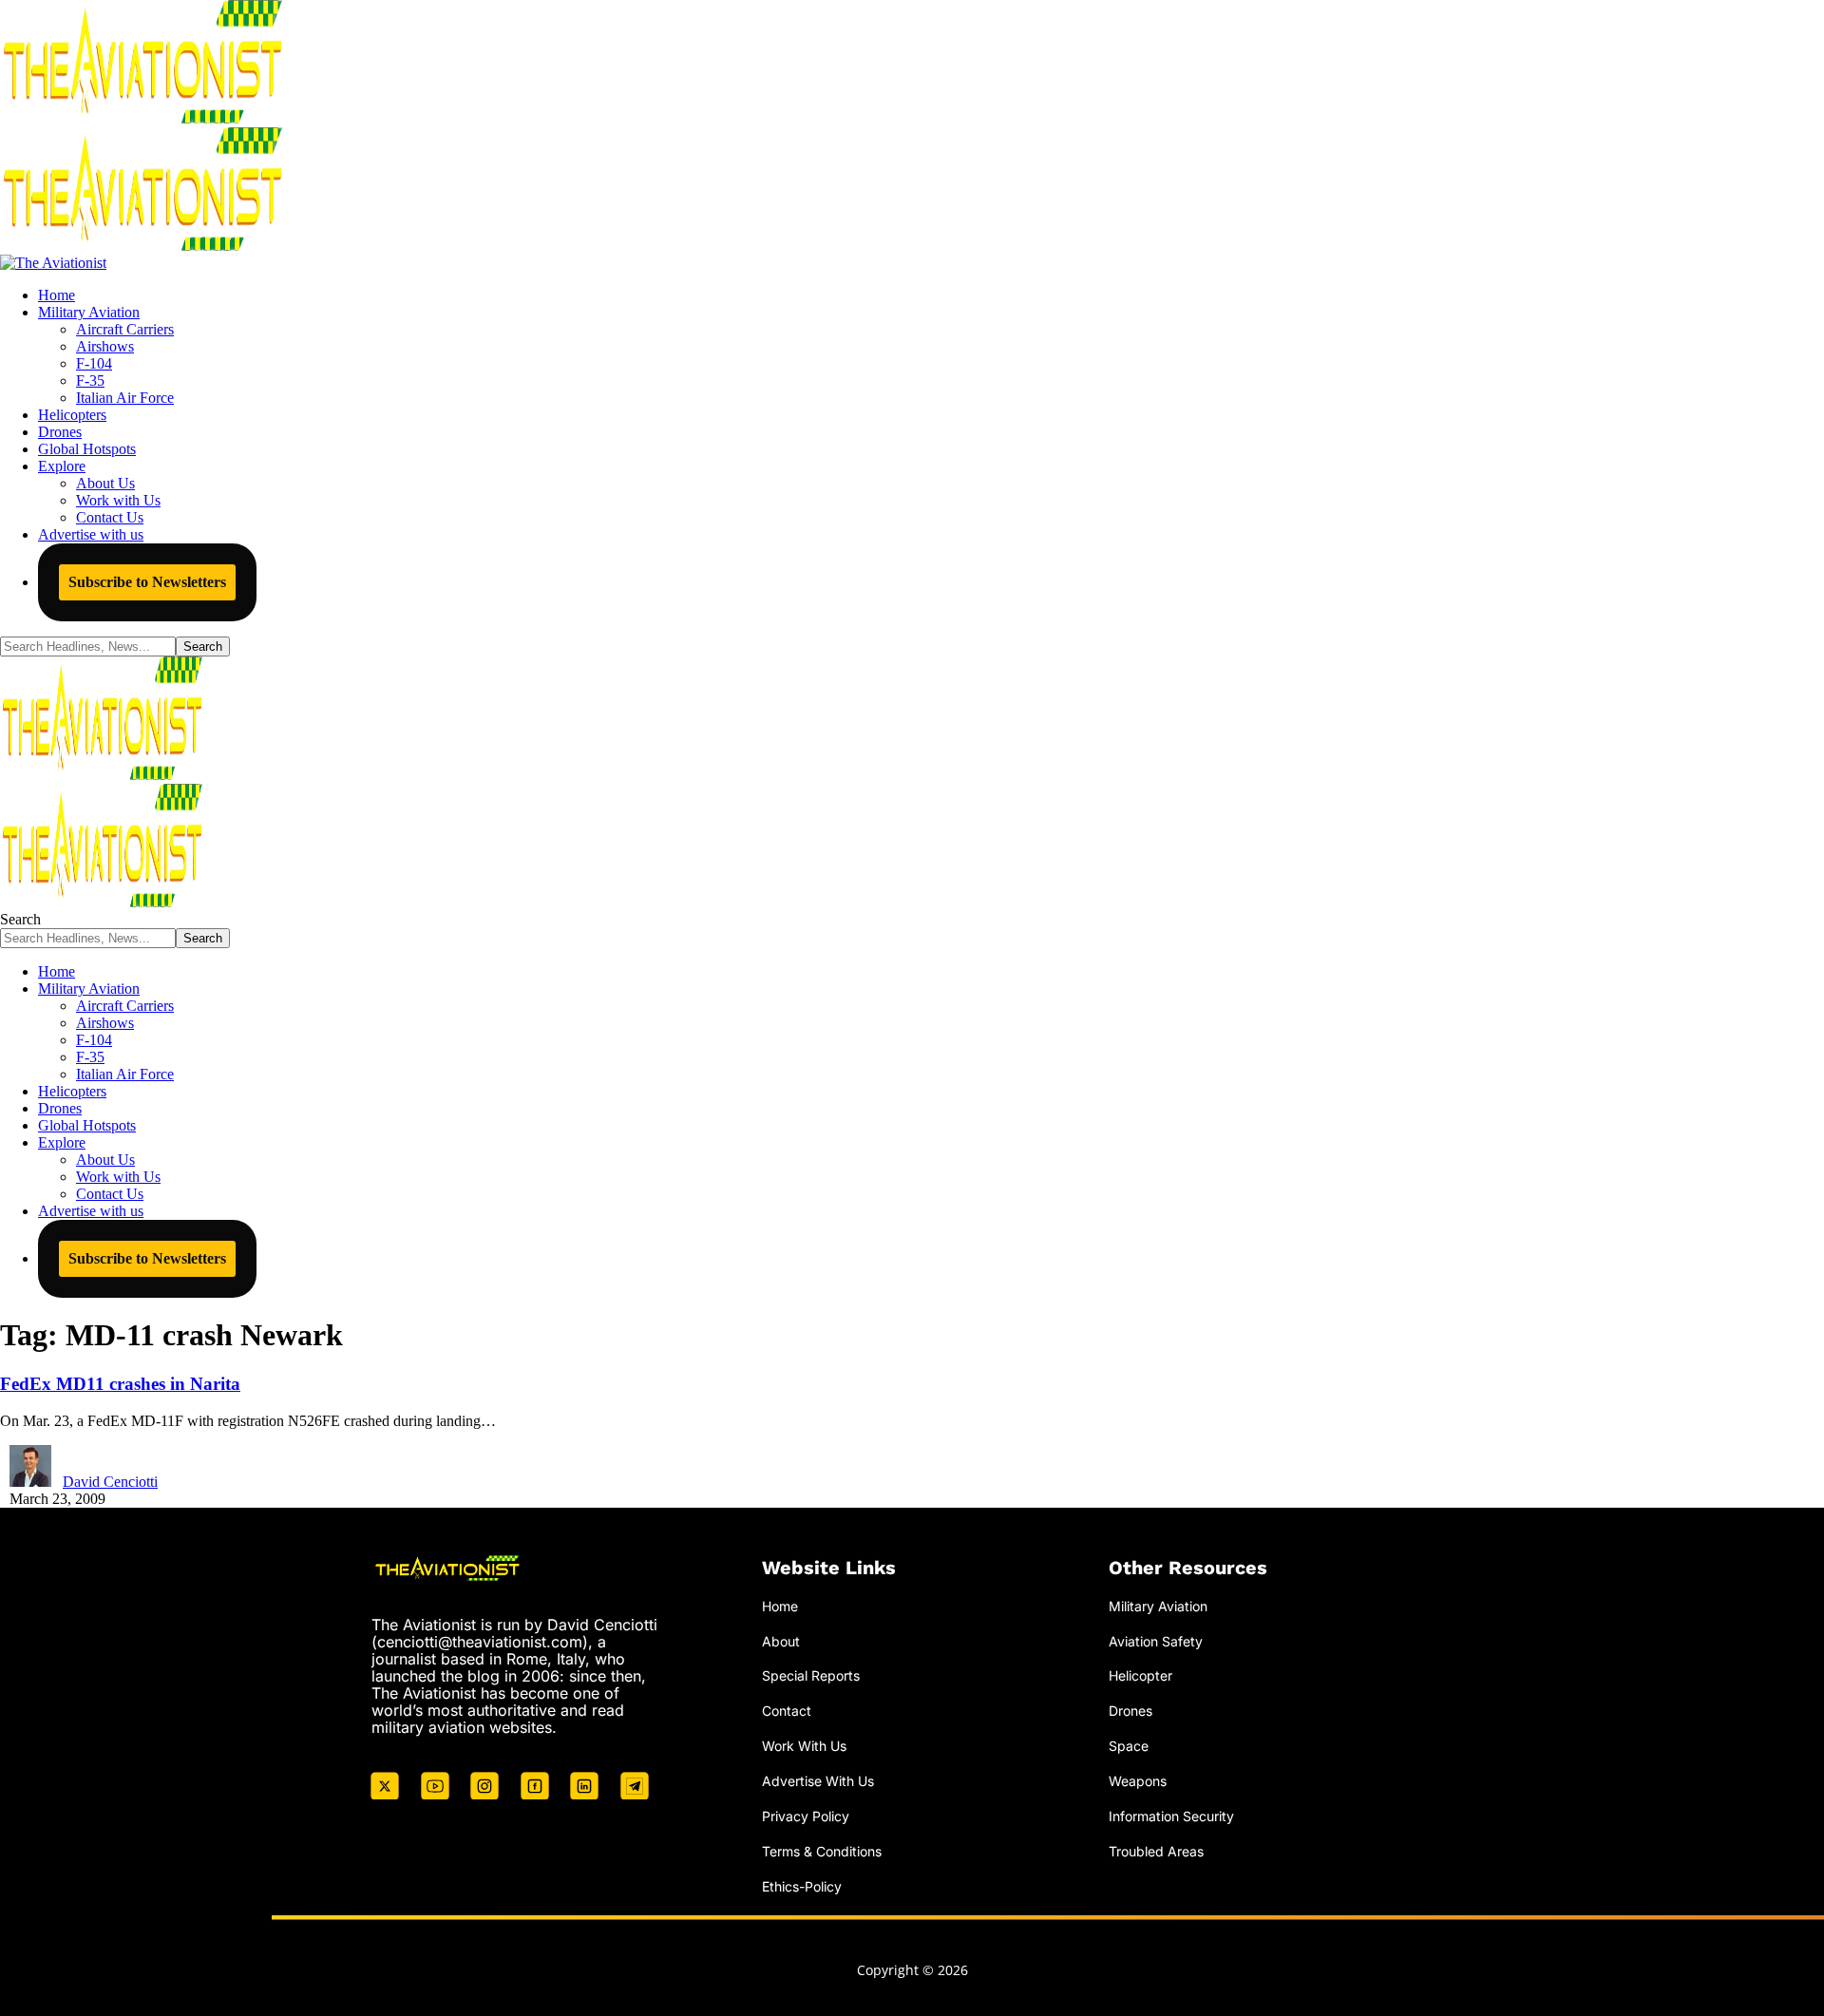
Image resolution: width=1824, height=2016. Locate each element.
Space (1129, 1746)
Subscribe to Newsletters (147, 582)
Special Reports (811, 1675)
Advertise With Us (818, 1781)
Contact (787, 1711)
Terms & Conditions (822, 1851)
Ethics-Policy (802, 1886)
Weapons (1138, 1781)
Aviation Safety (1156, 1641)
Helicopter (1140, 1675)
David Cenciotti (110, 1482)
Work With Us (804, 1746)
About (781, 1641)
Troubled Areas (1156, 1851)
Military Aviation (1158, 1606)
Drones (1130, 1711)
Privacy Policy (806, 1816)
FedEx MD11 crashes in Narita (120, 1384)
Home (780, 1606)
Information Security (1171, 1816)
